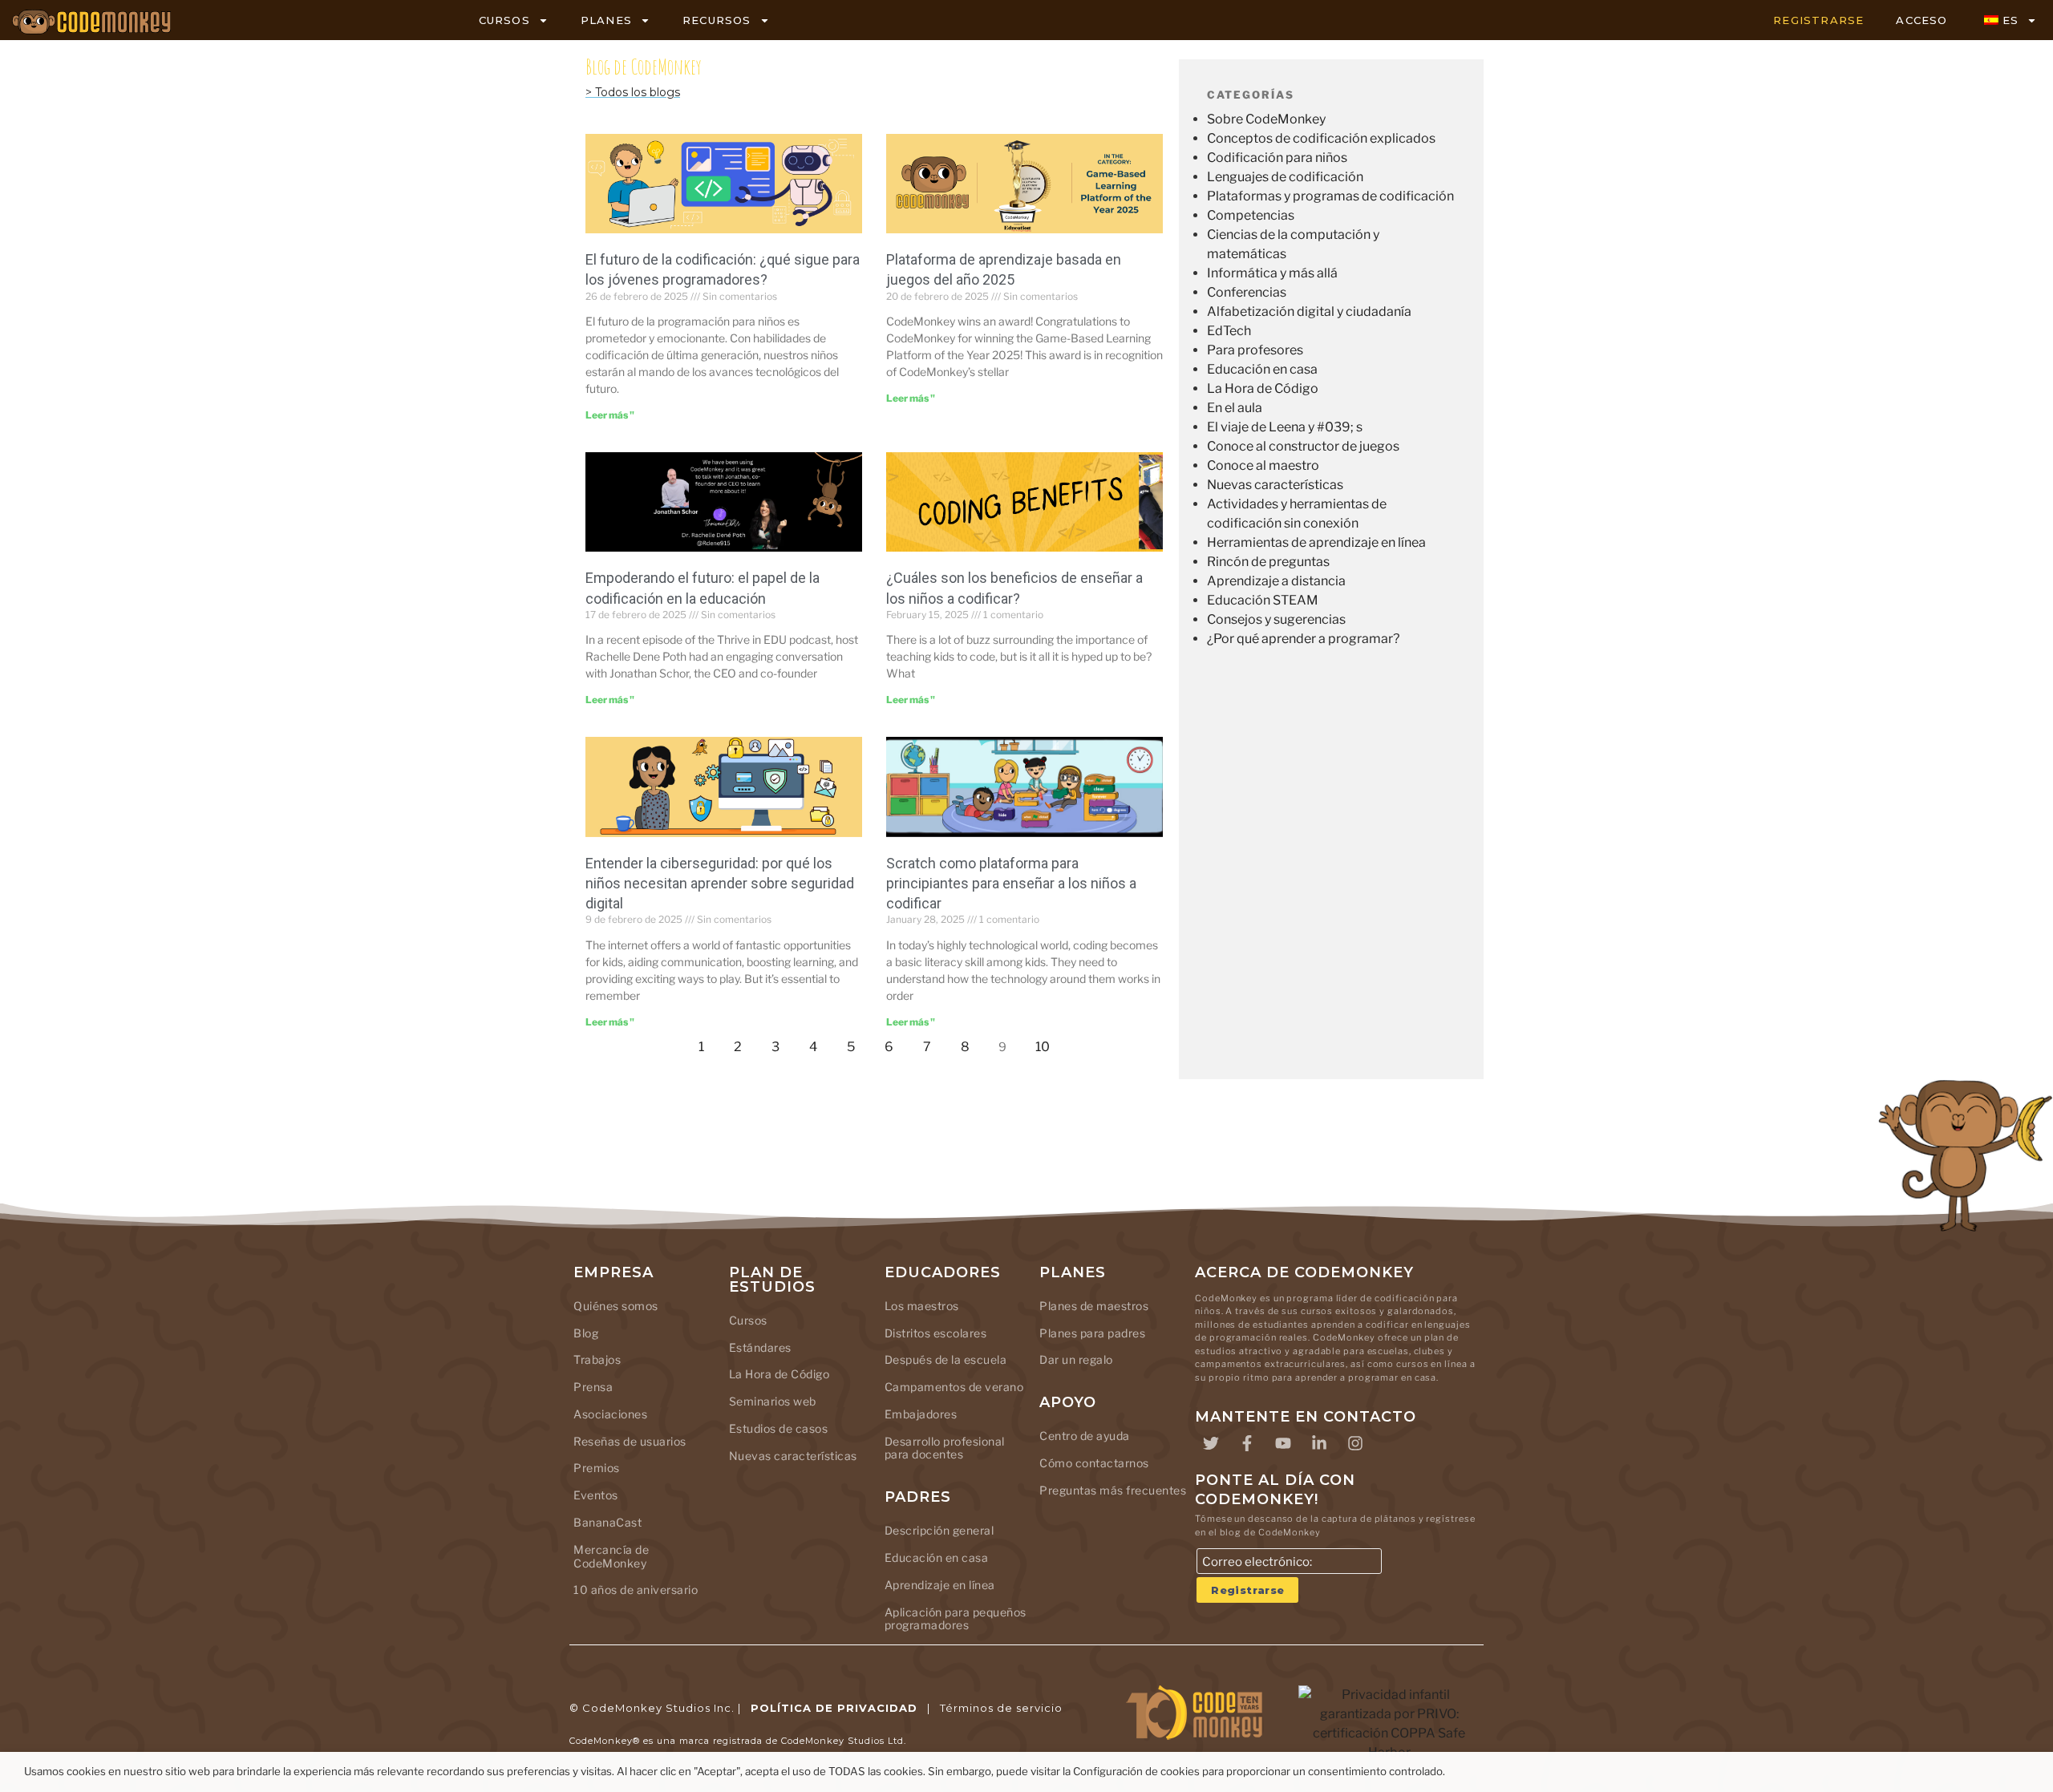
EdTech (1229, 331)
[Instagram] (1355, 1443)
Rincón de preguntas (1268, 562)
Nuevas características (1275, 485)
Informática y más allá (1272, 273)
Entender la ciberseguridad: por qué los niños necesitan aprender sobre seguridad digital (720, 883)
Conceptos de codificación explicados (1321, 138)
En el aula (1235, 408)
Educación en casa (1262, 369)
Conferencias (1247, 292)
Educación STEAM (1263, 600)
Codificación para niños (1277, 158)
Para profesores (1255, 350)
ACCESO (1921, 20)
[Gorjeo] (1211, 1443)
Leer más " (610, 415)
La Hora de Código (1263, 388)
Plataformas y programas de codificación (1330, 196)
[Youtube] (1283, 1443)
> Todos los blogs (633, 92)
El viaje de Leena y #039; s (1285, 427)
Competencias (1251, 215)
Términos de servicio (1001, 1708)
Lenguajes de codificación (1285, 177)
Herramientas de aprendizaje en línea (1316, 542)
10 (1047, 1043)
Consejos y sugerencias (1276, 619)
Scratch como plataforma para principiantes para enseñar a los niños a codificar (1011, 883)
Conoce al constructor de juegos (1303, 446)
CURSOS (504, 20)
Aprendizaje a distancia (1276, 581)
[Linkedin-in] (1319, 1443)
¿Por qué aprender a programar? (1303, 639)
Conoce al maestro (1263, 465)
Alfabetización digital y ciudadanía (1309, 311)
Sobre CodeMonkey (1266, 119)
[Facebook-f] (1247, 1443)
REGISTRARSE (1818, 20)
